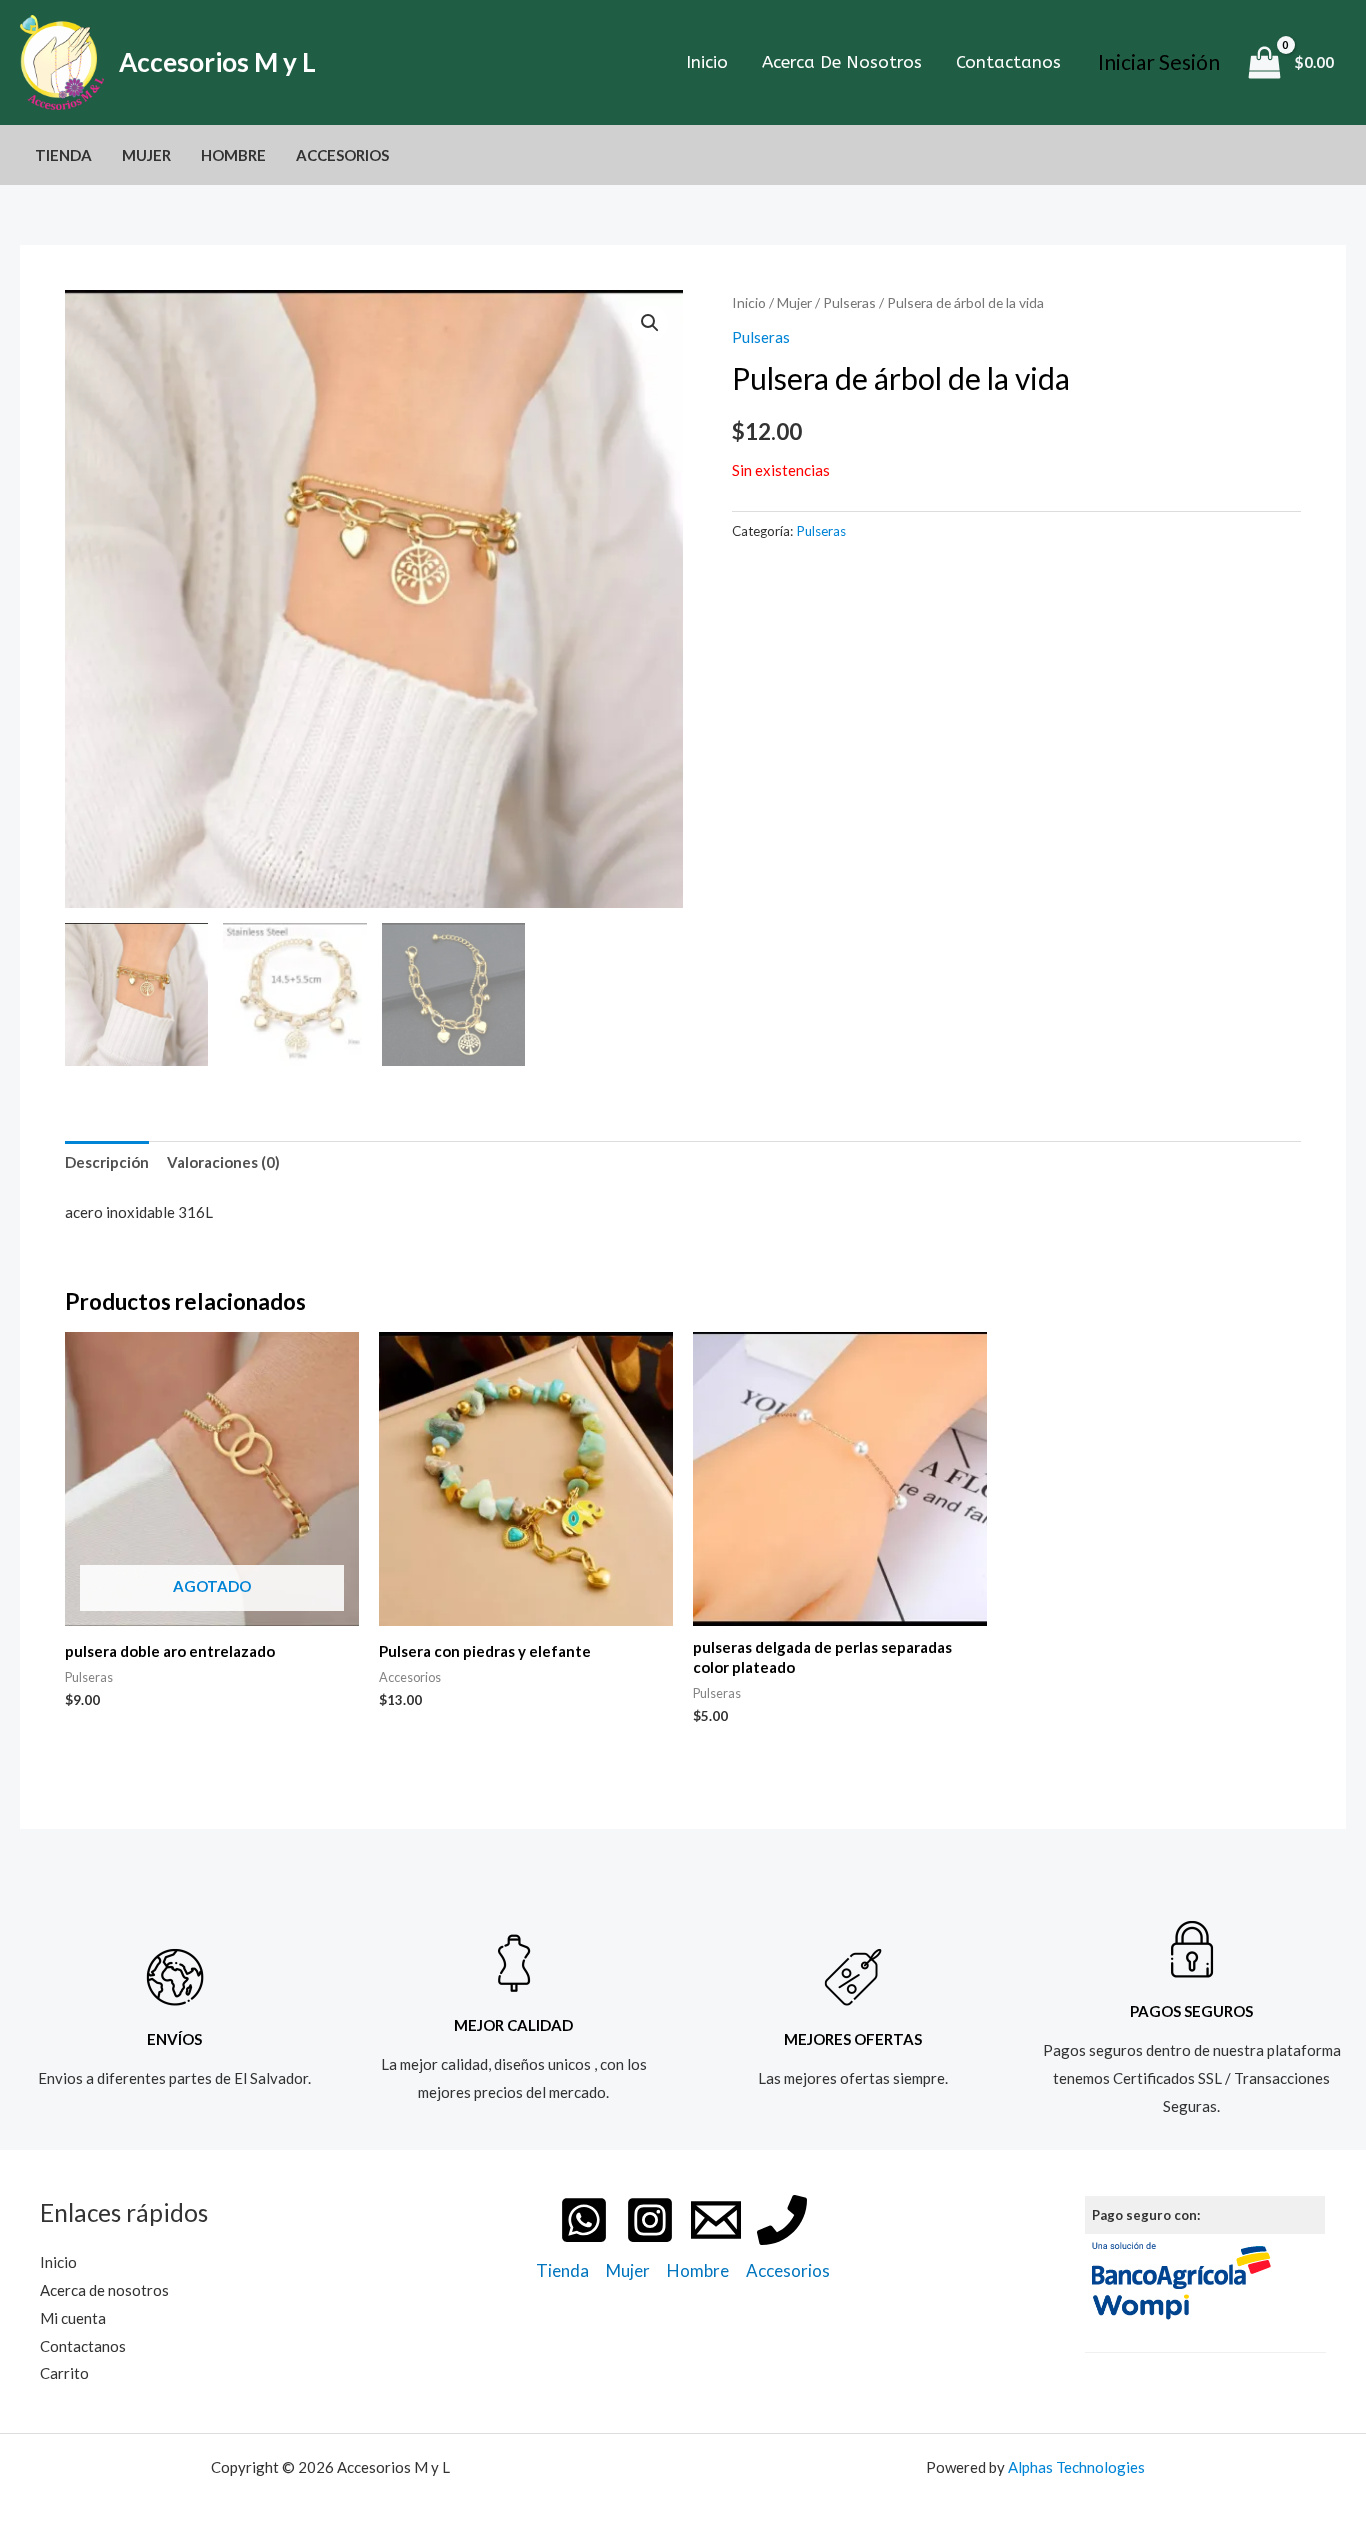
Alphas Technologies (1076, 2467)
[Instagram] (650, 2220)
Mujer (146, 155)
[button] (650, 323)
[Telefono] (782, 2220)
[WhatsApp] (584, 2220)
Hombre (233, 155)
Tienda (63, 155)
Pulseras (849, 302)
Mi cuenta (73, 2318)
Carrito (64, 2373)
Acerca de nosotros (842, 62)
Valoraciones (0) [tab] (223, 1162)
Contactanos (1008, 62)
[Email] (716, 2220)
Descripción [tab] (107, 1162)
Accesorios (342, 155)
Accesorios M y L (217, 62)
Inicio (707, 62)
